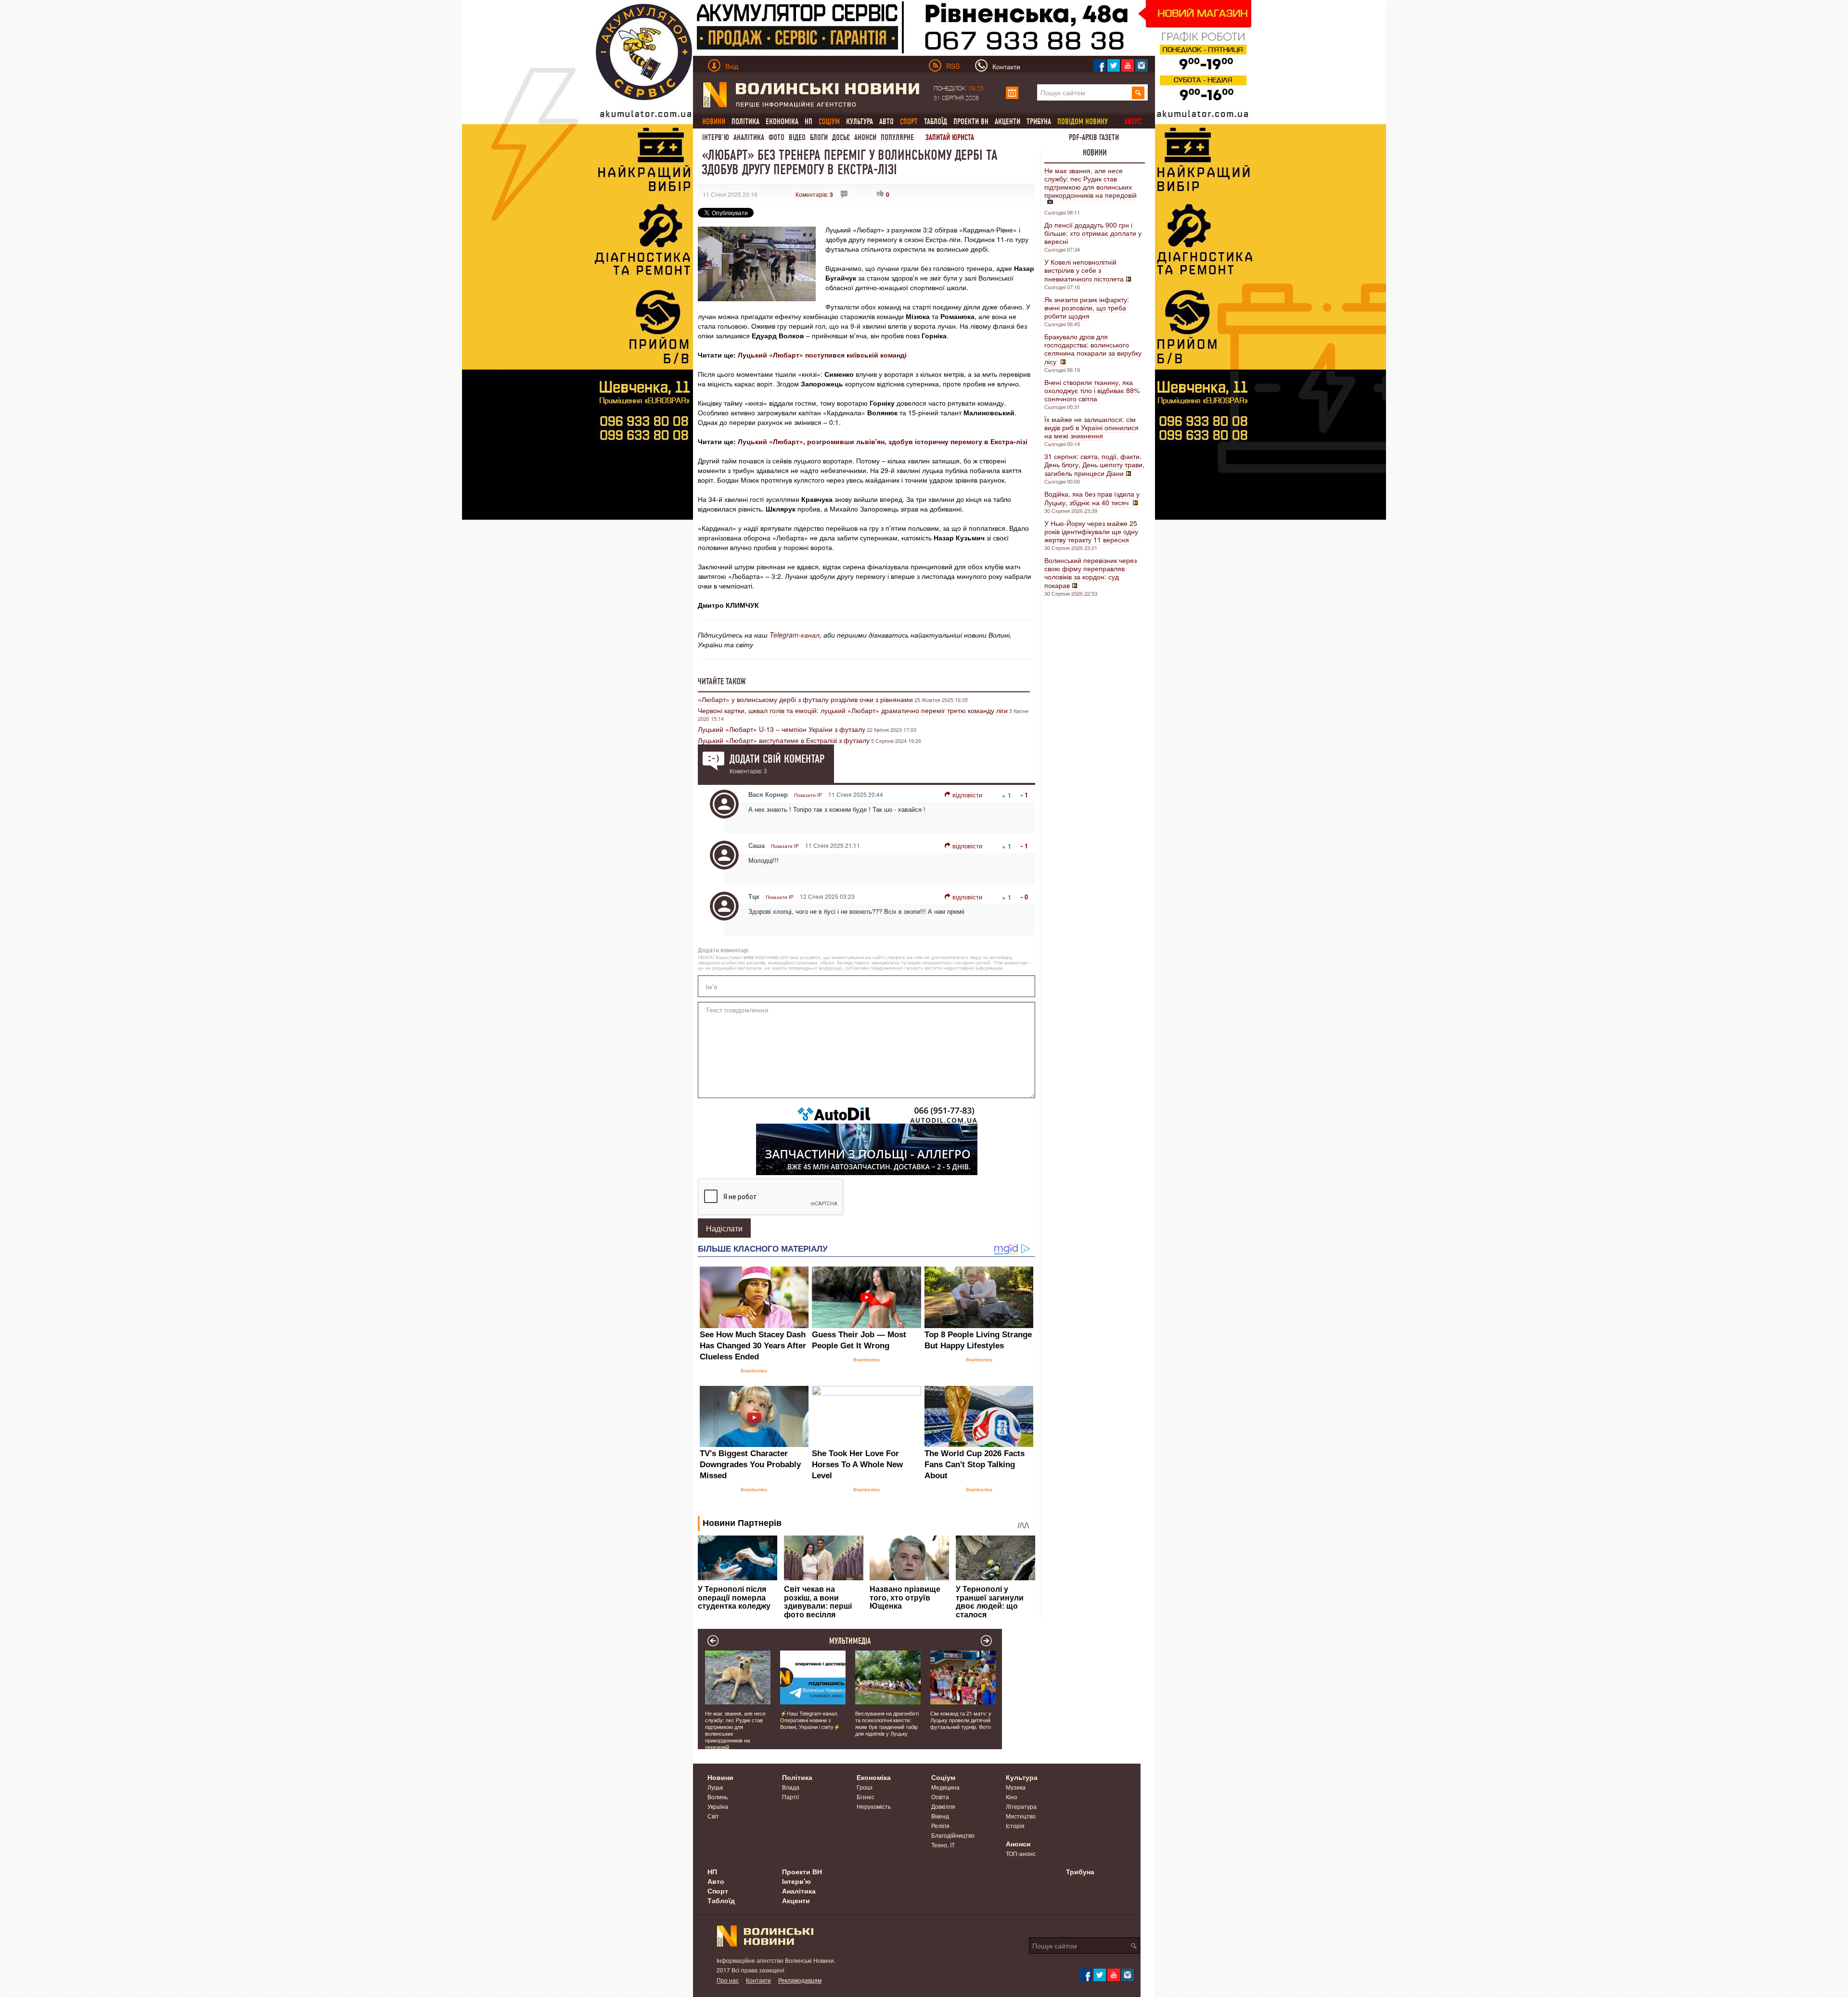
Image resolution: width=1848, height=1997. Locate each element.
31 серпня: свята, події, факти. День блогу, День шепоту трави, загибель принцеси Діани (1094, 465)
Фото (776, 137)
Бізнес (866, 1797)
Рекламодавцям (800, 1980)
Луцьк (715, 1787)
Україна (718, 1806)
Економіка (782, 122)
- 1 (1024, 795)
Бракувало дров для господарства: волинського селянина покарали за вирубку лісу (1093, 349)
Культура (860, 122)
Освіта (940, 1797)
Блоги (819, 137)
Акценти (1007, 122)
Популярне (897, 137)
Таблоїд (936, 122)
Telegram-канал (795, 635)
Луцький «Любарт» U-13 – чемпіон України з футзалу (782, 729)
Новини (1095, 153)
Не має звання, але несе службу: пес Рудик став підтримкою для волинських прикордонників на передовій (1091, 183)
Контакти (758, 1980)
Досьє (841, 137)
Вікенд (940, 1816)
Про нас (728, 1980)
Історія (1015, 1825)
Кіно (1012, 1797)
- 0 (1024, 897)
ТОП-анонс (1021, 1853)
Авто (886, 122)
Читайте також (722, 681)
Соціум (943, 1777)
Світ (713, 1816)
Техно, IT (943, 1845)
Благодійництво (953, 1835)
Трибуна (1039, 122)
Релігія (940, 1825)
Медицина (945, 1787)
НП (808, 122)
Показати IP (808, 795)
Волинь (718, 1797)
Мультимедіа (850, 1641)
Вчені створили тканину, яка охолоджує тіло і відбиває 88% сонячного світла (1092, 390)
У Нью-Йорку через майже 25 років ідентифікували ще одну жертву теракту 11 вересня (1091, 531)
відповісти (967, 795)
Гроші (865, 1787)
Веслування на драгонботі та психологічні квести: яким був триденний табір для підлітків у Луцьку (887, 1723)
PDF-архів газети (1094, 137)
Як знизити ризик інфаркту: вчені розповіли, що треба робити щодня (1087, 307)
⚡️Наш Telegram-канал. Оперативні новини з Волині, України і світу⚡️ (810, 1720)
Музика (1016, 1787)
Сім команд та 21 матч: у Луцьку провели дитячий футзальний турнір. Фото (961, 1720)
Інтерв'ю (716, 137)
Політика (745, 122)
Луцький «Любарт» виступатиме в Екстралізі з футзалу (784, 740)
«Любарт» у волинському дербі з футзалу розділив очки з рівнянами (805, 699)
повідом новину (1083, 122)
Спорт (718, 1891)
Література (1021, 1806)
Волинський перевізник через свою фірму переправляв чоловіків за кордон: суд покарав (1091, 573)
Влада (791, 1787)
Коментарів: (814, 194)
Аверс (1133, 122)
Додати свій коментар (777, 759)
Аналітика (749, 137)
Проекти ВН (971, 122)
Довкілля (943, 1806)
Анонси (865, 137)
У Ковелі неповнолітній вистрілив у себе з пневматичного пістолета (1084, 270)
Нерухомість (874, 1806)
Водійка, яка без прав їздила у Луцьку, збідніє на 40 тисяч (1092, 498)
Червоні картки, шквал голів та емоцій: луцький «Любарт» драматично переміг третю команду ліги (853, 710)
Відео (797, 137)
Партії (790, 1797)
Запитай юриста (950, 137)
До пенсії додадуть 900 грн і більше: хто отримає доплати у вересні (1093, 233)
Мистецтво (1021, 1816)
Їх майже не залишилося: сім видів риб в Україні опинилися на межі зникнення (1091, 427)
